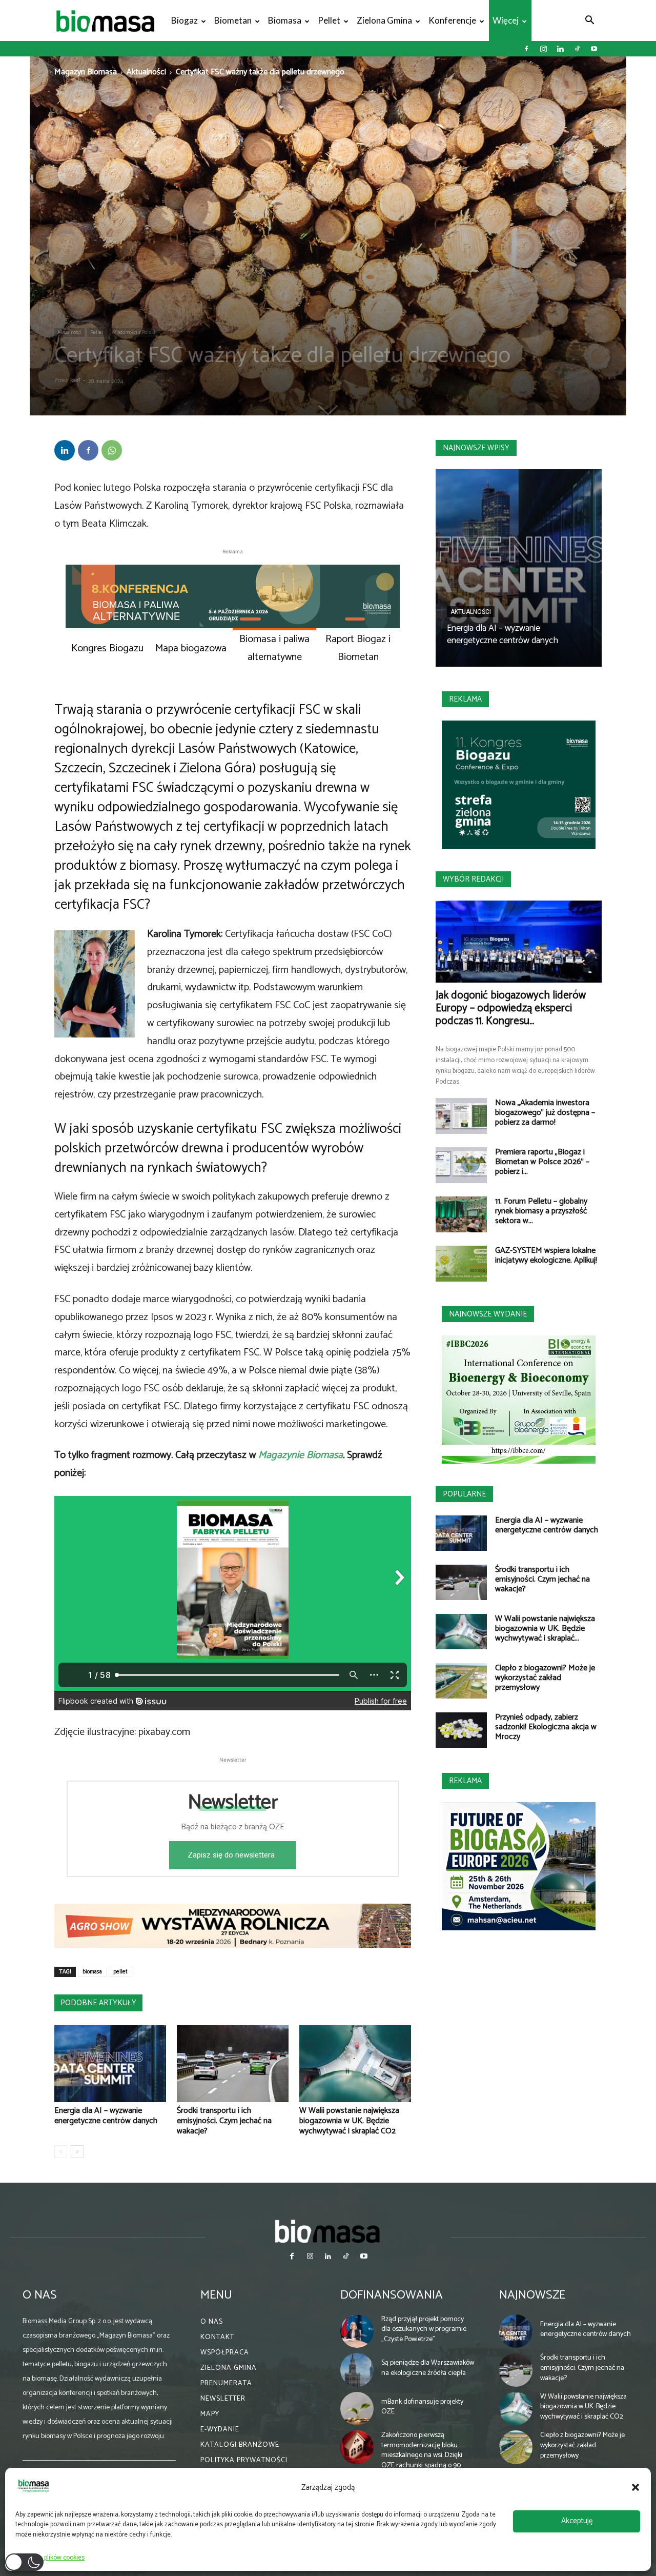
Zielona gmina (384, 20)
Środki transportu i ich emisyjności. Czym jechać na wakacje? (224, 2121)
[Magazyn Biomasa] (328, 2231)
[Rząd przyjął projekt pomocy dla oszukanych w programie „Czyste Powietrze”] (357, 2331)
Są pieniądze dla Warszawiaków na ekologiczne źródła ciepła (428, 2368)
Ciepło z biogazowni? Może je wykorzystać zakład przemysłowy (545, 1678)
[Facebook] (526, 49)
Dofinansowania (392, 2295)
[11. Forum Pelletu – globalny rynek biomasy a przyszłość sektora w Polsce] (461, 1214)
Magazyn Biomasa (86, 72)
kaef (75, 381)
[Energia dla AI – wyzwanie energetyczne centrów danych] (110, 2064)
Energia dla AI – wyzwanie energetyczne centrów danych (106, 2116)
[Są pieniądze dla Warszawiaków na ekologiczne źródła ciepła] (357, 2370)
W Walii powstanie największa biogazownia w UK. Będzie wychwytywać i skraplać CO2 (349, 2121)
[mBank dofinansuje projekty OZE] (357, 2409)
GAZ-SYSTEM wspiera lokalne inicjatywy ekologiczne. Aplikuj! (546, 1255)
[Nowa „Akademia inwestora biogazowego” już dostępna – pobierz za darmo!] (461, 1116)
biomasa (92, 1972)
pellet (120, 1972)
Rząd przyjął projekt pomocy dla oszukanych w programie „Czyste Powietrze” (424, 2329)
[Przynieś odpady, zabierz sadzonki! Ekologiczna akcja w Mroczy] (461, 1730)
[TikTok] (577, 49)
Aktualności (146, 72)
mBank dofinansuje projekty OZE (422, 2407)
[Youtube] (594, 49)
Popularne (464, 1494)
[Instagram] (543, 49)
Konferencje (452, 20)
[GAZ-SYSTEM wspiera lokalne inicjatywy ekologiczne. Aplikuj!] (461, 1264)
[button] (635, 2487)
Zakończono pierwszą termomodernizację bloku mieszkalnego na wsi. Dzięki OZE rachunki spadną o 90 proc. (422, 2455)
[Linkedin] (560, 49)
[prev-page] (61, 2152)
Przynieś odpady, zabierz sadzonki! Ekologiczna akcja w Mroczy (546, 1727)
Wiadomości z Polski (134, 332)
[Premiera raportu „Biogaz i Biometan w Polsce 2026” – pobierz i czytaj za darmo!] (461, 1165)
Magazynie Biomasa (301, 1455)
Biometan (233, 20)
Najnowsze (532, 2295)
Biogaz (184, 20)
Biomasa (285, 20)
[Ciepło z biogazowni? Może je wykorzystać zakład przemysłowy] (461, 1681)
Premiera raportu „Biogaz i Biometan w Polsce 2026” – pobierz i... (542, 1162)
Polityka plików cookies (53, 2558)
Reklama (465, 699)
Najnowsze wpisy (476, 448)
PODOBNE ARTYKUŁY (98, 2003)
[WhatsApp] (112, 450)
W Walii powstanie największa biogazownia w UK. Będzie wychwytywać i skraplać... (545, 1629)
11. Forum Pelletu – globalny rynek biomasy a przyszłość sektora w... (541, 1211)
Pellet (329, 20)
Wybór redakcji (473, 879)
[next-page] (77, 2152)
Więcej (506, 20)
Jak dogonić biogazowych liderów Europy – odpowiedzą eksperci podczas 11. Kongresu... (511, 1008)
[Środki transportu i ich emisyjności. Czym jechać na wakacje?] (233, 2064)
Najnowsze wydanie (488, 1314)
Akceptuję (577, 2521)
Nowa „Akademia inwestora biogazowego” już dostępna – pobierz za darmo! (545, 1113)
